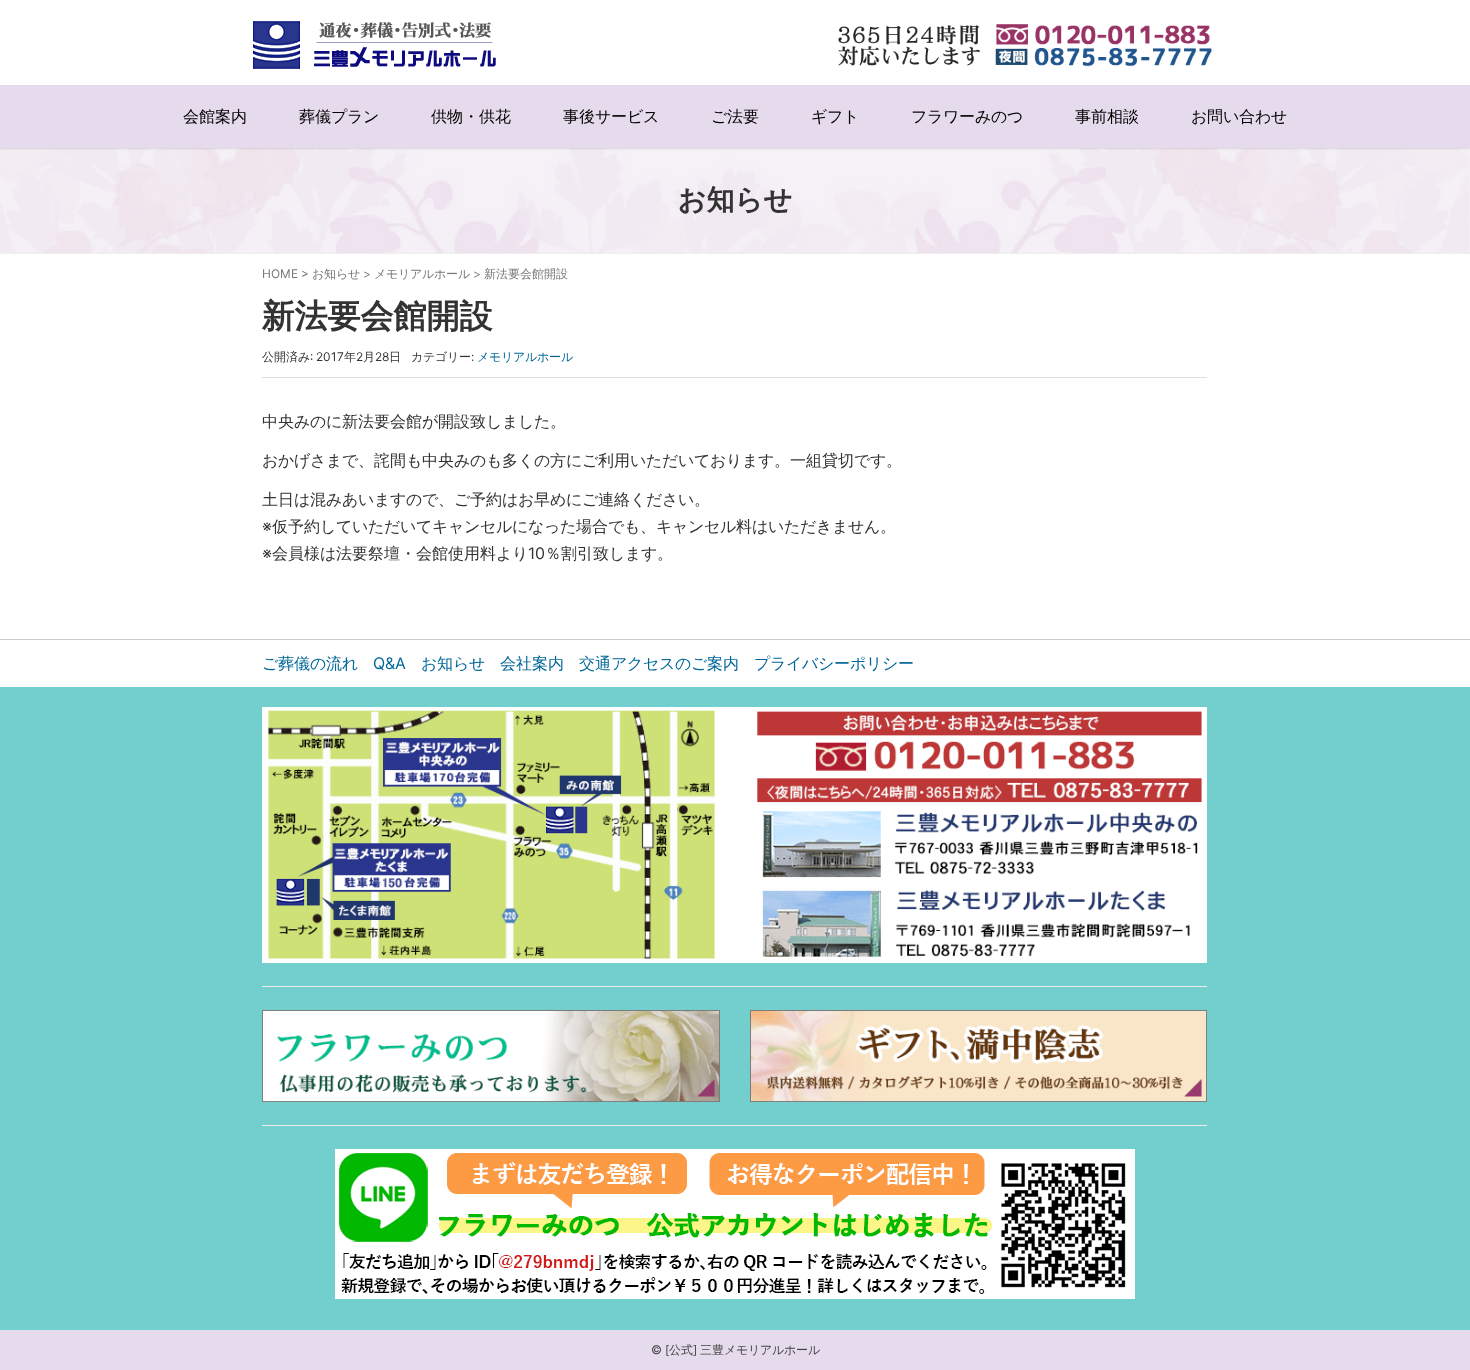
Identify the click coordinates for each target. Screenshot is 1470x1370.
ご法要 (735, 116)
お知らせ (336, 273)
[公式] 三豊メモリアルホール (742, 1349)
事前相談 (1107, 116)
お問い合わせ (1239, 116)
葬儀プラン (339, 116)
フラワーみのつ (967, 116)
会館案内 (215, 116)
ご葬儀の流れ (310, 663)
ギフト (835, 116)
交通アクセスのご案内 (659, 663)
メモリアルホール (422, 273)
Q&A (389, 663)
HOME (280, 273)
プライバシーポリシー (834, 663)
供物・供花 (471, 116)
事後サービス (611, 116)
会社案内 (532, 663)
